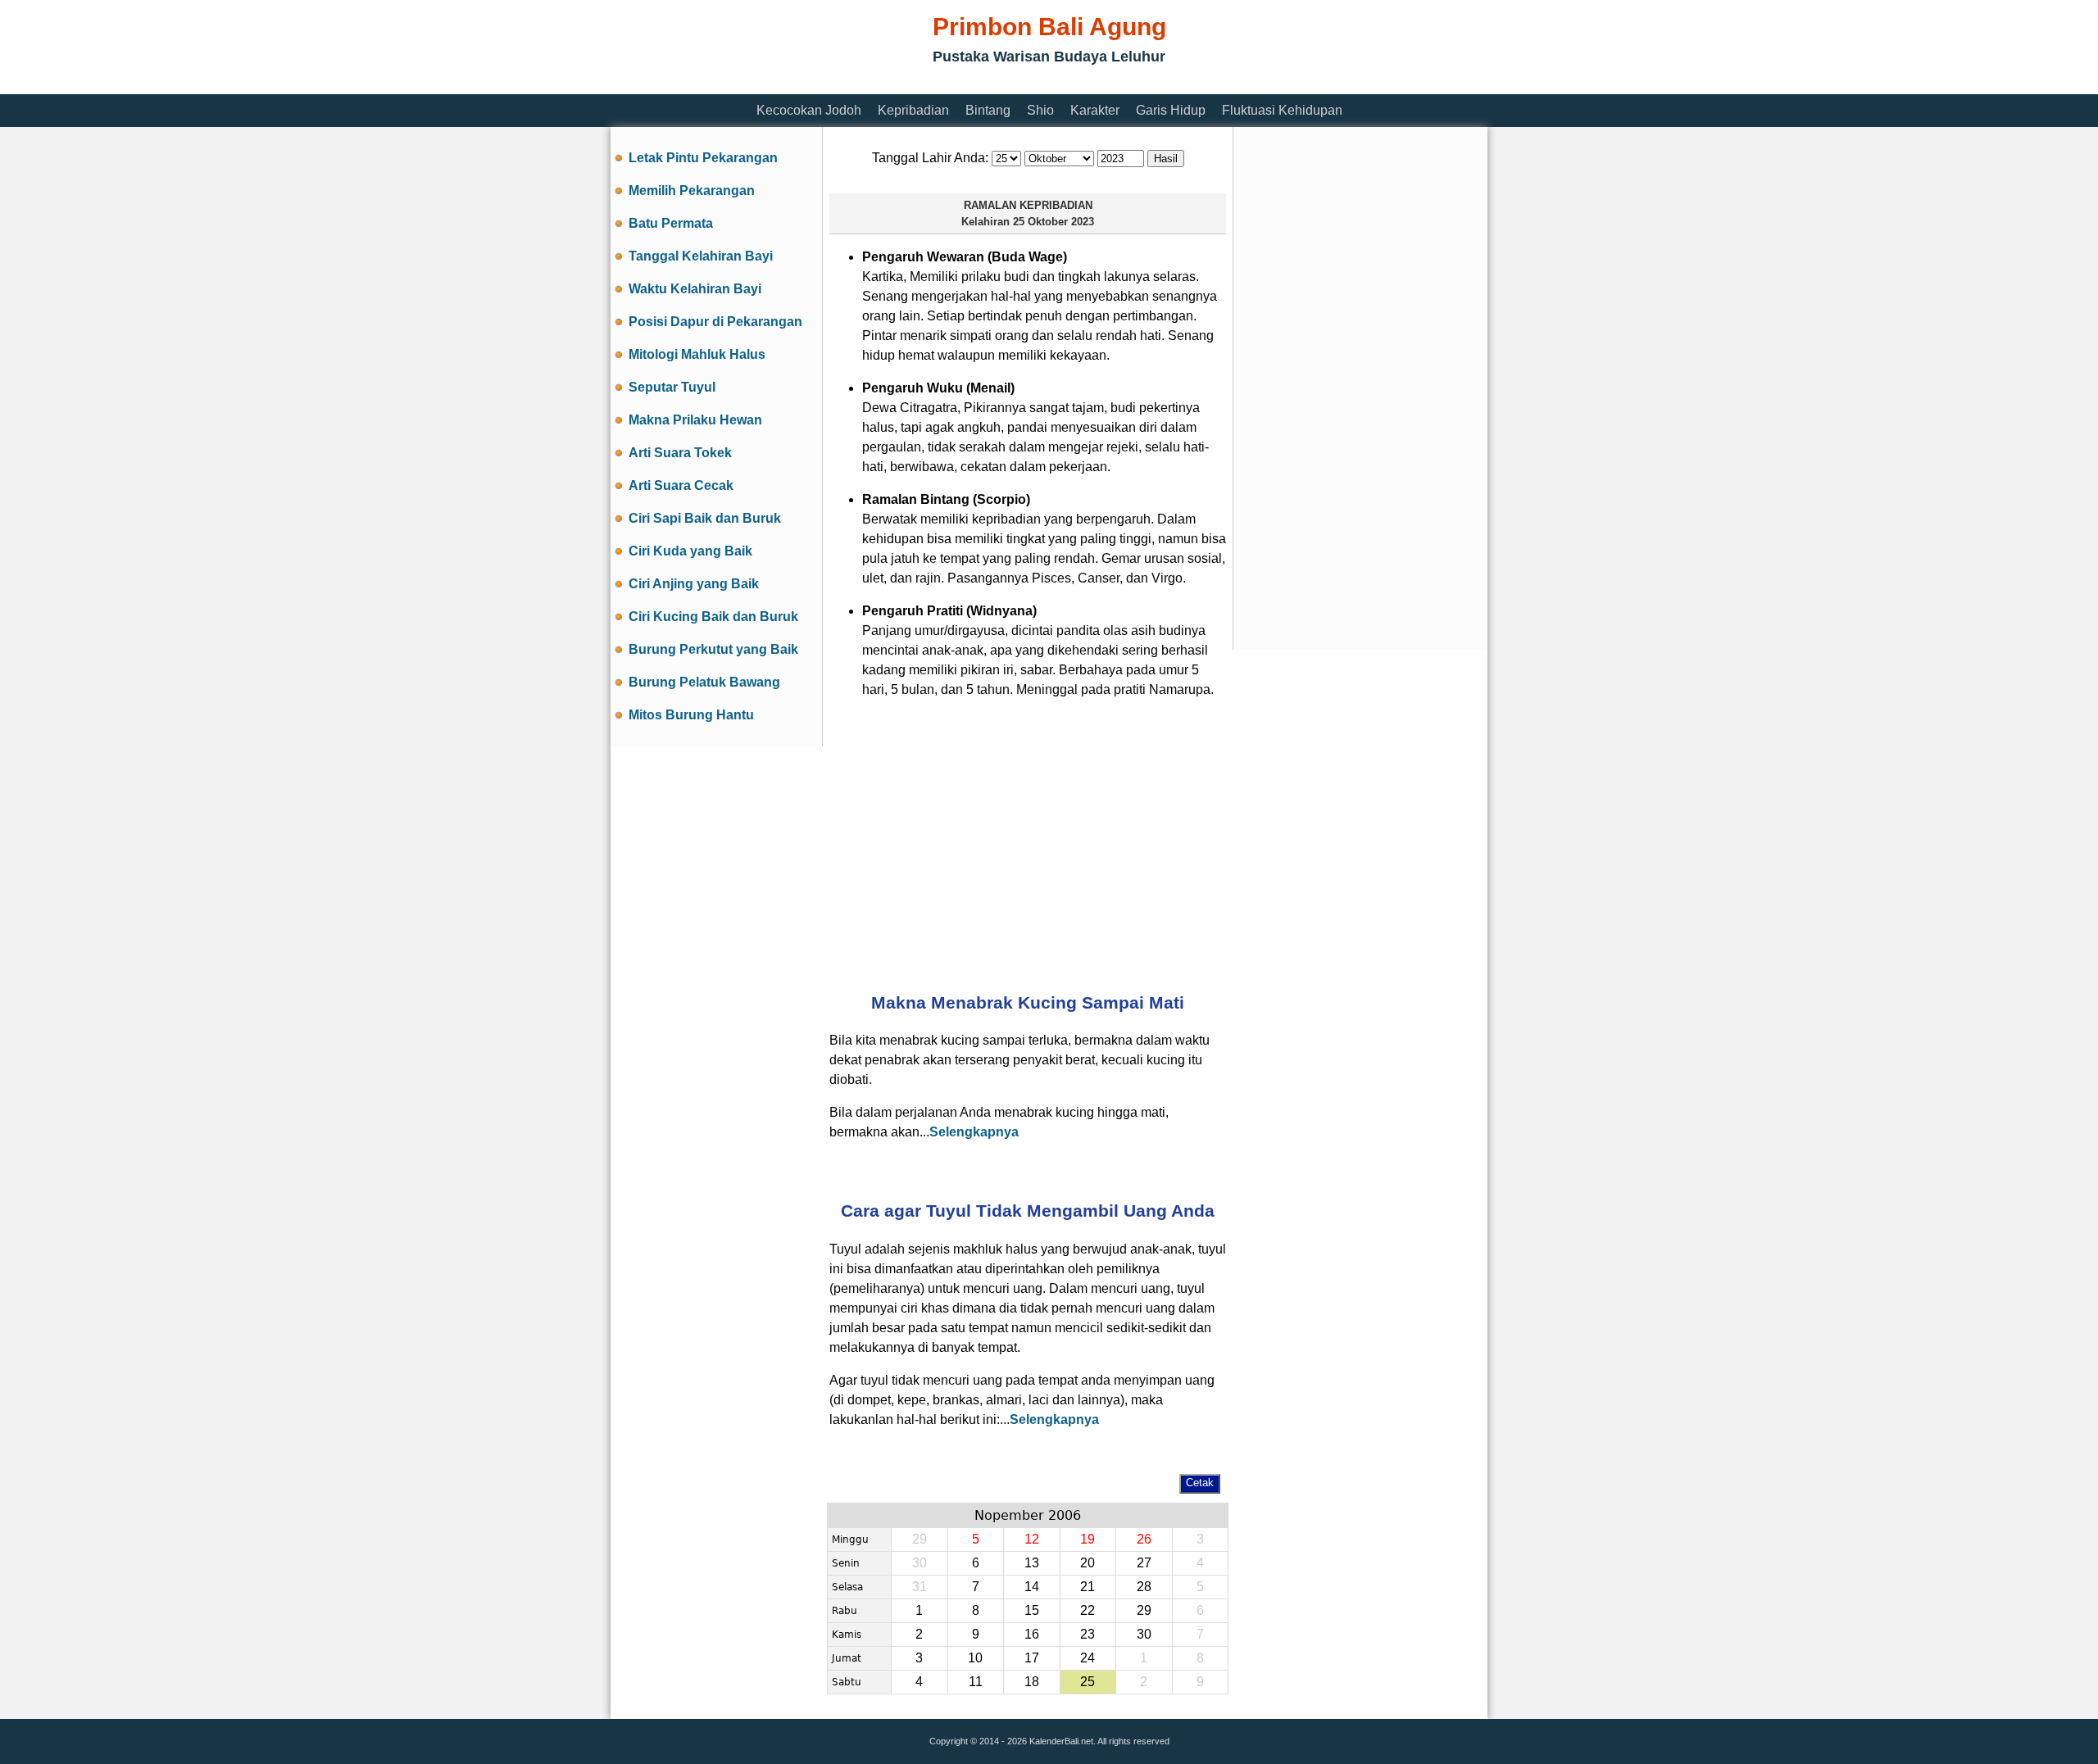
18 (1032, 1682)
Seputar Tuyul (672, 387)
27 (1144, 1563)
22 (1088, 1610)
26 (1144, 1539)
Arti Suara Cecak (681, 485)
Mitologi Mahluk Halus (697, 354)
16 (1032, 1634)
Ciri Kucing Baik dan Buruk (713, 617)
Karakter (1095, 110)
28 (1144, 1587)
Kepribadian (913, 110)
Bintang (988, 110)
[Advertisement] (909, 84)
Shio (1040, 110)
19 (1088, 1539)
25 (1088, 1682)
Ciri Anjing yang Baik (694, 584)
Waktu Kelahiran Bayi (695, 289)
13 (1032, 1563)
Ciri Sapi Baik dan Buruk (705, 518)
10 (975, 1658)
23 (1088, 1634)
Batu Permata (671, 223)
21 (1088, 1587)
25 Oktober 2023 (1054, 222)
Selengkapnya (974, 1132)
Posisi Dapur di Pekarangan (715, 322)
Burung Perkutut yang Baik (713, 649)
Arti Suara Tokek (680, 453)
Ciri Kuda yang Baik (690, 551)
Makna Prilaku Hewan (695, 420)
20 (1088, 1563)
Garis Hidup (1171, 110)
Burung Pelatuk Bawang (704, 682)
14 (1032, 1587)
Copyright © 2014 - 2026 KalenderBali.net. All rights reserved (1049, 1741)
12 (1032, 1539)
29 (1144, 1610)
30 (1144, 1634)
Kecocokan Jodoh (809, 110)
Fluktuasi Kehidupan (1282, 110)
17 (1032, 1658)
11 (976, 1682)
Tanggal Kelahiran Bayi (701, 256)
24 (1088, 1658)
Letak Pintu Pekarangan (703, 158)
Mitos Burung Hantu (691, 715)
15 (1032, 1610)
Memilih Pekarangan (692, 190)
